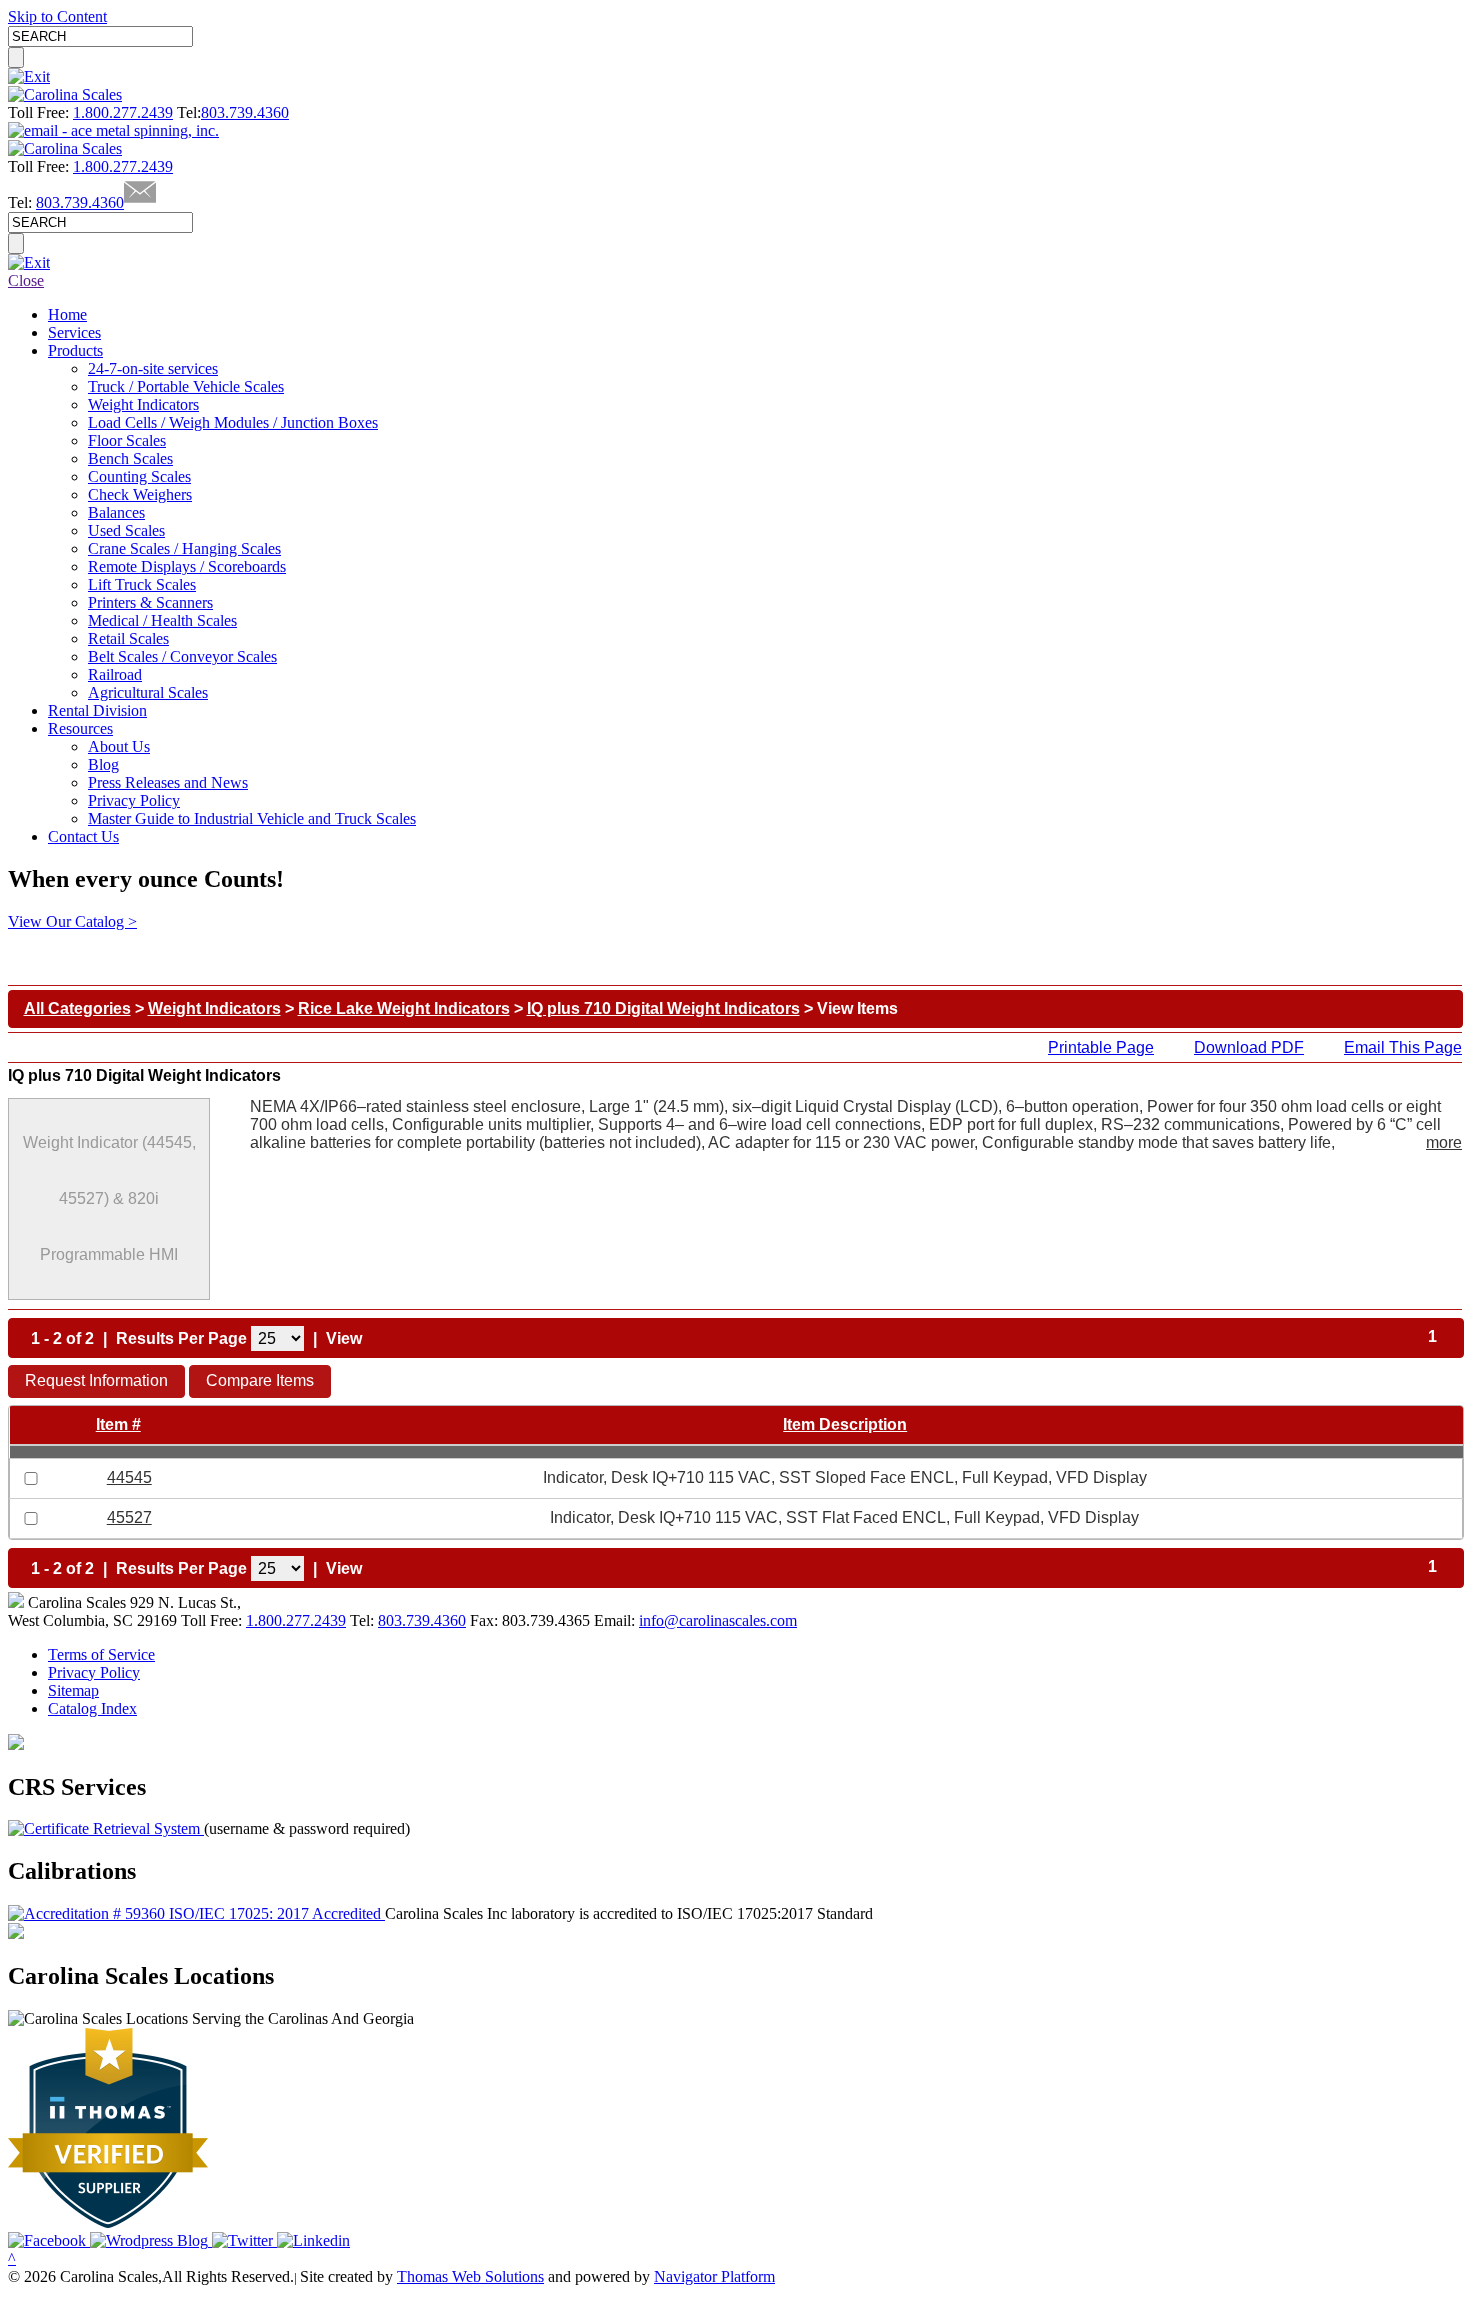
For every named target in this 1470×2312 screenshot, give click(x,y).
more (1444, 1142)
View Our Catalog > (72, 921)
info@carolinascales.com (718, 1620)
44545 (129, 1477)
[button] (96, 1381)
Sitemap (73, 1690)
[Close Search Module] (29, 76)
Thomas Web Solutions (470, 2276)
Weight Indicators (214, 1008)
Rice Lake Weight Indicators (404, 1008)
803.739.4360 (245, 112)
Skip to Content (57, 16)
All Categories (77, 1008)
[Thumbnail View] (376, 1339)
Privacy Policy (94, 1672)
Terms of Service (101, 1654)
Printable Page (1101, 1047)
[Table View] (400, 1339)
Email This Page (1403, 1047)
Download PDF (1249, 1047)
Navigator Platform (714, 2276)
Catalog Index (92, 1708)
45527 (129, 1517)
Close (26, 280)
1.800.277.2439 (123, 112)
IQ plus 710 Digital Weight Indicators (663, 1008)
